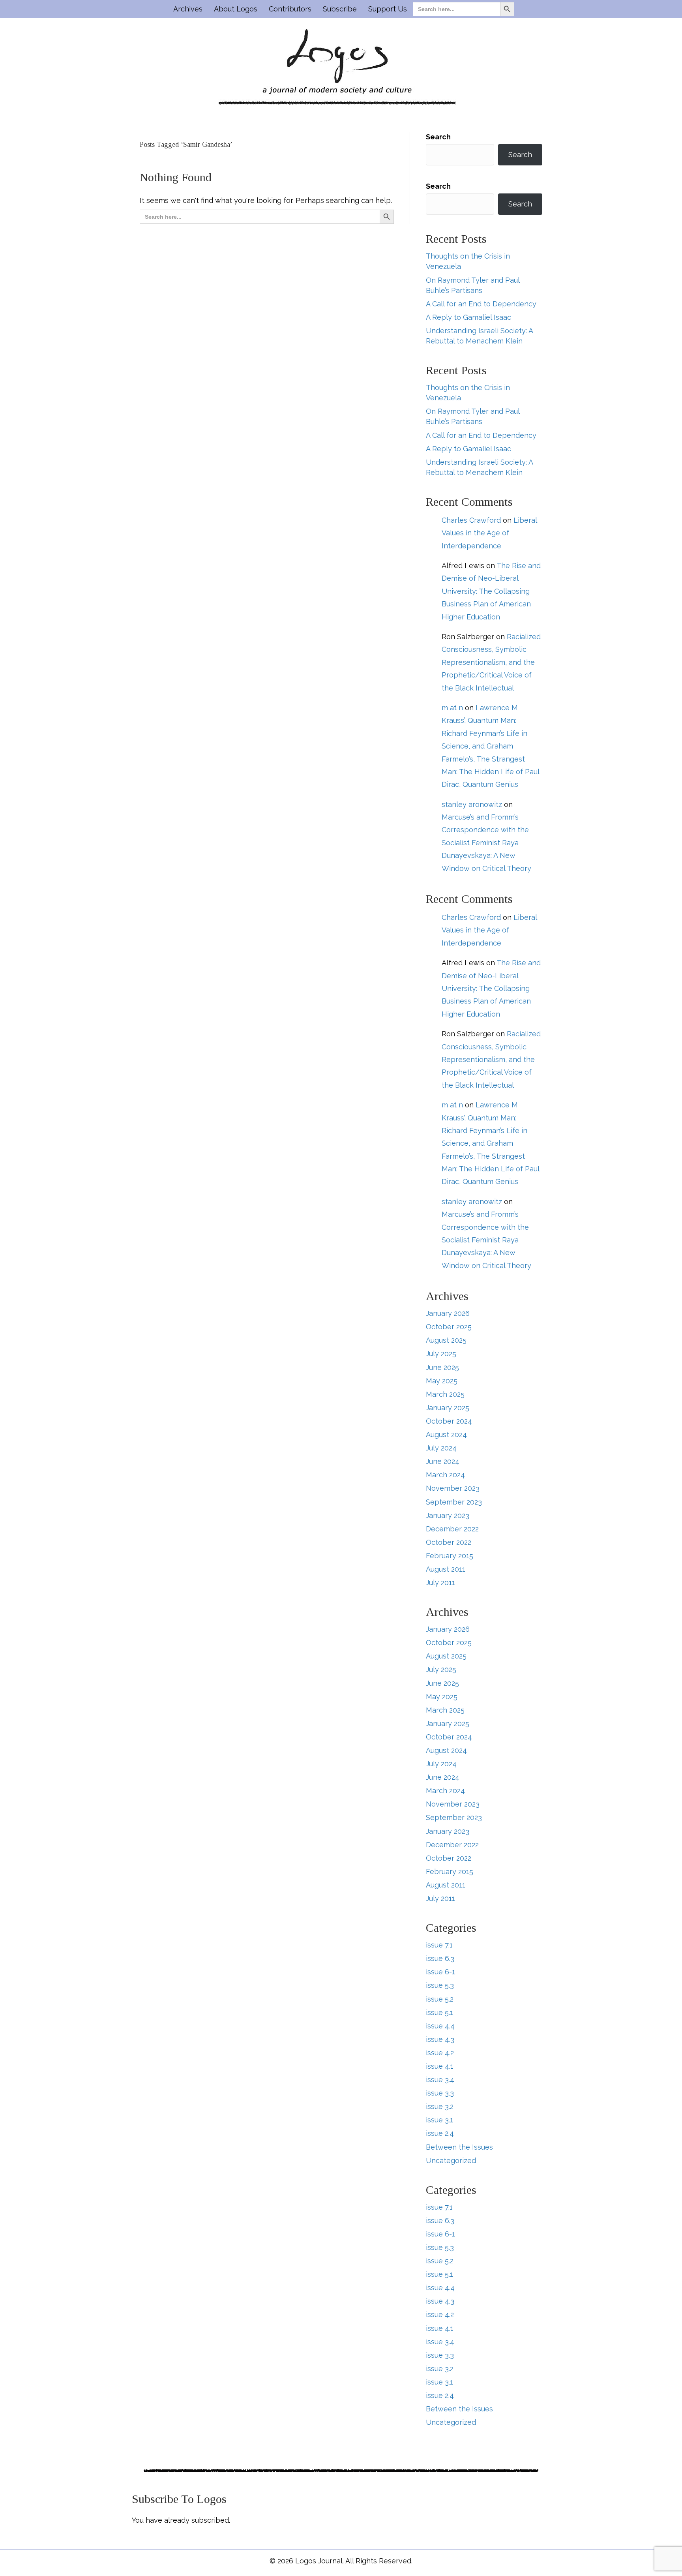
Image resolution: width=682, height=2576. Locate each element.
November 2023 (453, 1488)
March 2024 (445, 1475)
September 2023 (454, 1502)
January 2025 (448, 1408)
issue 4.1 (440, 2066)
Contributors (290, 9)
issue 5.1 (439, 2012)
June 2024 (443, 1461)
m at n (452, 708)
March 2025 (445, 1394)
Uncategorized (451, 2160)
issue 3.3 (440, 2093)
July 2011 (440, 1583)
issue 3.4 (440, 2080)
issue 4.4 (440, 2026)
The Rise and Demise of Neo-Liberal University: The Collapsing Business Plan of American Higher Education (491, 591)
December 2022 (452, 1529)
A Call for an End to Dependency (481, 304)
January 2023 (448, 1515)
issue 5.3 (440, 1985)
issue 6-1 (440, 1972)
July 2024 (441, 1448)
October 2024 (449, 1421)
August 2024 (446, 1434)
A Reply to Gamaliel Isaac (468, 317)
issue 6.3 (440, 1958)
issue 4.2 (440, 2053)
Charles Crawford (471, 520)
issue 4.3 (440, 2039)
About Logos (236, 9)
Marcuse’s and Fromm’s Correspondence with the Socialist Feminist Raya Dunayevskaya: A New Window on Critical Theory (486, 843)
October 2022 (449, 1542)
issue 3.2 (440, 2106)
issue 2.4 (440, 2133)
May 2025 (442, 1381)
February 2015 (450, 1556)
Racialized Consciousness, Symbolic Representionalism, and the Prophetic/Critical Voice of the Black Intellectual (491, 662)
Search (438, 137)
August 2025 (446, 1340)
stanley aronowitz (472, 804)
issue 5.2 (440, 1999)
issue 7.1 (439, 1945)
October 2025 (449, 1327)
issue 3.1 (439, 2120)
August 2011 (446, 1569)
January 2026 (448, 1313)
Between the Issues (459, 2147)
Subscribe (340, 9)
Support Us (388, 9)
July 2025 (441, 1354)
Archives (188, 9)
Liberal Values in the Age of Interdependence (489, 533)
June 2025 (442, 1367)
